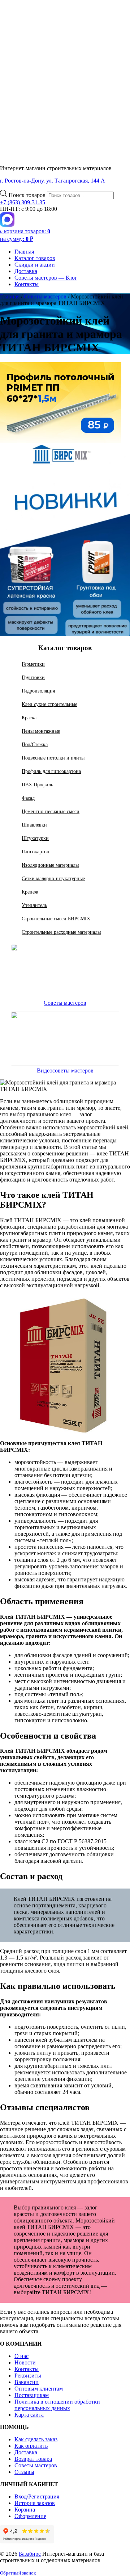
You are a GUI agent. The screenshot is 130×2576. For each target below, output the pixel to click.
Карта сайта (29, 2415)
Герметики (33, 664)
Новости (25, 2362)
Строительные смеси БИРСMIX (56, 919)
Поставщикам (32, 2395)
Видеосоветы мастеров (65, 1070)
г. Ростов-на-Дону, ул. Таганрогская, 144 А (53, 181)
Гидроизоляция (38, 691)
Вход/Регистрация (37, 2496)
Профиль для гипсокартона (51, 771)
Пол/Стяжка (35, 744)
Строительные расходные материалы (61, 932)
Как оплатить (31, 2446)
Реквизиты (28, 2376)
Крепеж (30, 892)
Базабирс (30, 2554)
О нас (21, 2356)
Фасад (28, 798)
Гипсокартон (36, 852)
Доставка (26, 271)
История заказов (35, 2503)
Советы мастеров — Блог (46, 278)
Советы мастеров (65, 1003)
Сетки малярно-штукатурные (53, 878)
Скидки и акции (35, 265)
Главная (24, 252)
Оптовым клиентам (39, 2389)
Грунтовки (33, 677)
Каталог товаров (35, 258)
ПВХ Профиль (37, 785)
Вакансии (27, 2382)
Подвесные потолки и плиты (53, 758)
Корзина (25, 2510)
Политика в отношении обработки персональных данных (57, 2405)
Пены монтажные (41, 731)
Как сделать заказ (36, 2439)
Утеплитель (34, 905)
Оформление (30, 2516)
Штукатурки (35, 838)
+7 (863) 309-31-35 (23, 202)
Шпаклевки (34, 825)
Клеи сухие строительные (49, 704)
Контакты (27, 284)
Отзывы (24, 2472)
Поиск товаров (28, 195)
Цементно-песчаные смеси (51, 811)
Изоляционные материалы (50, 865)
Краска (29, 718)
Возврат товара (33, 2459)
